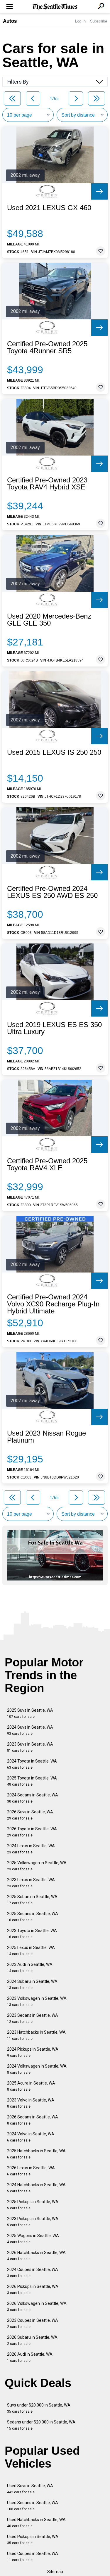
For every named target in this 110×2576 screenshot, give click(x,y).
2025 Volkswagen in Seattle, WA (37, 1866)
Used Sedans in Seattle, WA (33, 2506)
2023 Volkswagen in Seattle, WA (37, 2001)
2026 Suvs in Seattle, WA (30, 1815)
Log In (80, 21)
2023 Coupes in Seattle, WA (33, 2323)
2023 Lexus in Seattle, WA (31, 1883)
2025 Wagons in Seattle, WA (33, 2239)
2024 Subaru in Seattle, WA (32, 1984)
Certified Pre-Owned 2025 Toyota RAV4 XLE (47, 1164)
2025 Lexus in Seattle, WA (31, 1951)
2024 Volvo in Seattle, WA (31, 2137)
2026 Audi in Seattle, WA (30, 2357)
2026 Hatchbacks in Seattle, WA (36, 2256)
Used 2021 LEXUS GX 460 (49, 208)
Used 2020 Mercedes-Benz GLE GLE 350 (49, 620)
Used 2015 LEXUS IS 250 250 (54, 752)
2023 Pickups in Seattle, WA (33, 2222)
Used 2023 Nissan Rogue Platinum (46, 1437)
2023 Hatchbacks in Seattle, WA (36, 2035)
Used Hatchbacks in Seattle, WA (36, 2523)
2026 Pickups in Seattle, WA (33, 2290)
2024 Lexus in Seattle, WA (31, 1849)
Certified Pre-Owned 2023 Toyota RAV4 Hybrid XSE (47, 484)
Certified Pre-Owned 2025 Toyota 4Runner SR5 (47, 347)
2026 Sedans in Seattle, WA (33, 2120)
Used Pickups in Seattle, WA (33, 2540)
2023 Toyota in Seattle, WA (32, 1934)
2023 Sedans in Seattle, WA (33, 2018)
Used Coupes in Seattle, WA (33, 2557)
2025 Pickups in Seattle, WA (33, 2205)
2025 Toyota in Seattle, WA (32, 1781)
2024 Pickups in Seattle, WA (33, 2052)
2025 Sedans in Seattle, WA (33, 1917)
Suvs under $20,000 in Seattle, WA (39, 2408)
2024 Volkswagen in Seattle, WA (37, 2069)
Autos (10, 21)
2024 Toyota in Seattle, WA (32, 1764)
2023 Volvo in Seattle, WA (31, 2103)
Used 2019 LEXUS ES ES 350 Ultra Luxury (54, 1028)
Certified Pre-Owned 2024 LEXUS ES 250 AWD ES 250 (52, 892)
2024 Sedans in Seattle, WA (33, 1798)
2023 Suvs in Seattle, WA (30, 1747)
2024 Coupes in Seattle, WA (33, 2273)
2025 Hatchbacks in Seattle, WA (36, 2154)
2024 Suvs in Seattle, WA (30, 1730)
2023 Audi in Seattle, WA (30, 1968)
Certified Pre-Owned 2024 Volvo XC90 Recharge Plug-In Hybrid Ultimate (53, 1304)
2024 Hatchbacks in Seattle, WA (36, 2188)
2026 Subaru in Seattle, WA (32, 2340)
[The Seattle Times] (55, 7)
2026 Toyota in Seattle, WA (32, 1832)
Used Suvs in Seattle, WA (30, 2489)
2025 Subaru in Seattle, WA (32, 1900)
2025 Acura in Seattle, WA (31, 2086)
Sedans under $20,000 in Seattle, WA (41, 2425)
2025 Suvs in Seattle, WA (30, 1713)
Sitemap (55, 2572)
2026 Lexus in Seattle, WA (31, 2171)
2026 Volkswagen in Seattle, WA (37, 2306)
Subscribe (99, 21)
